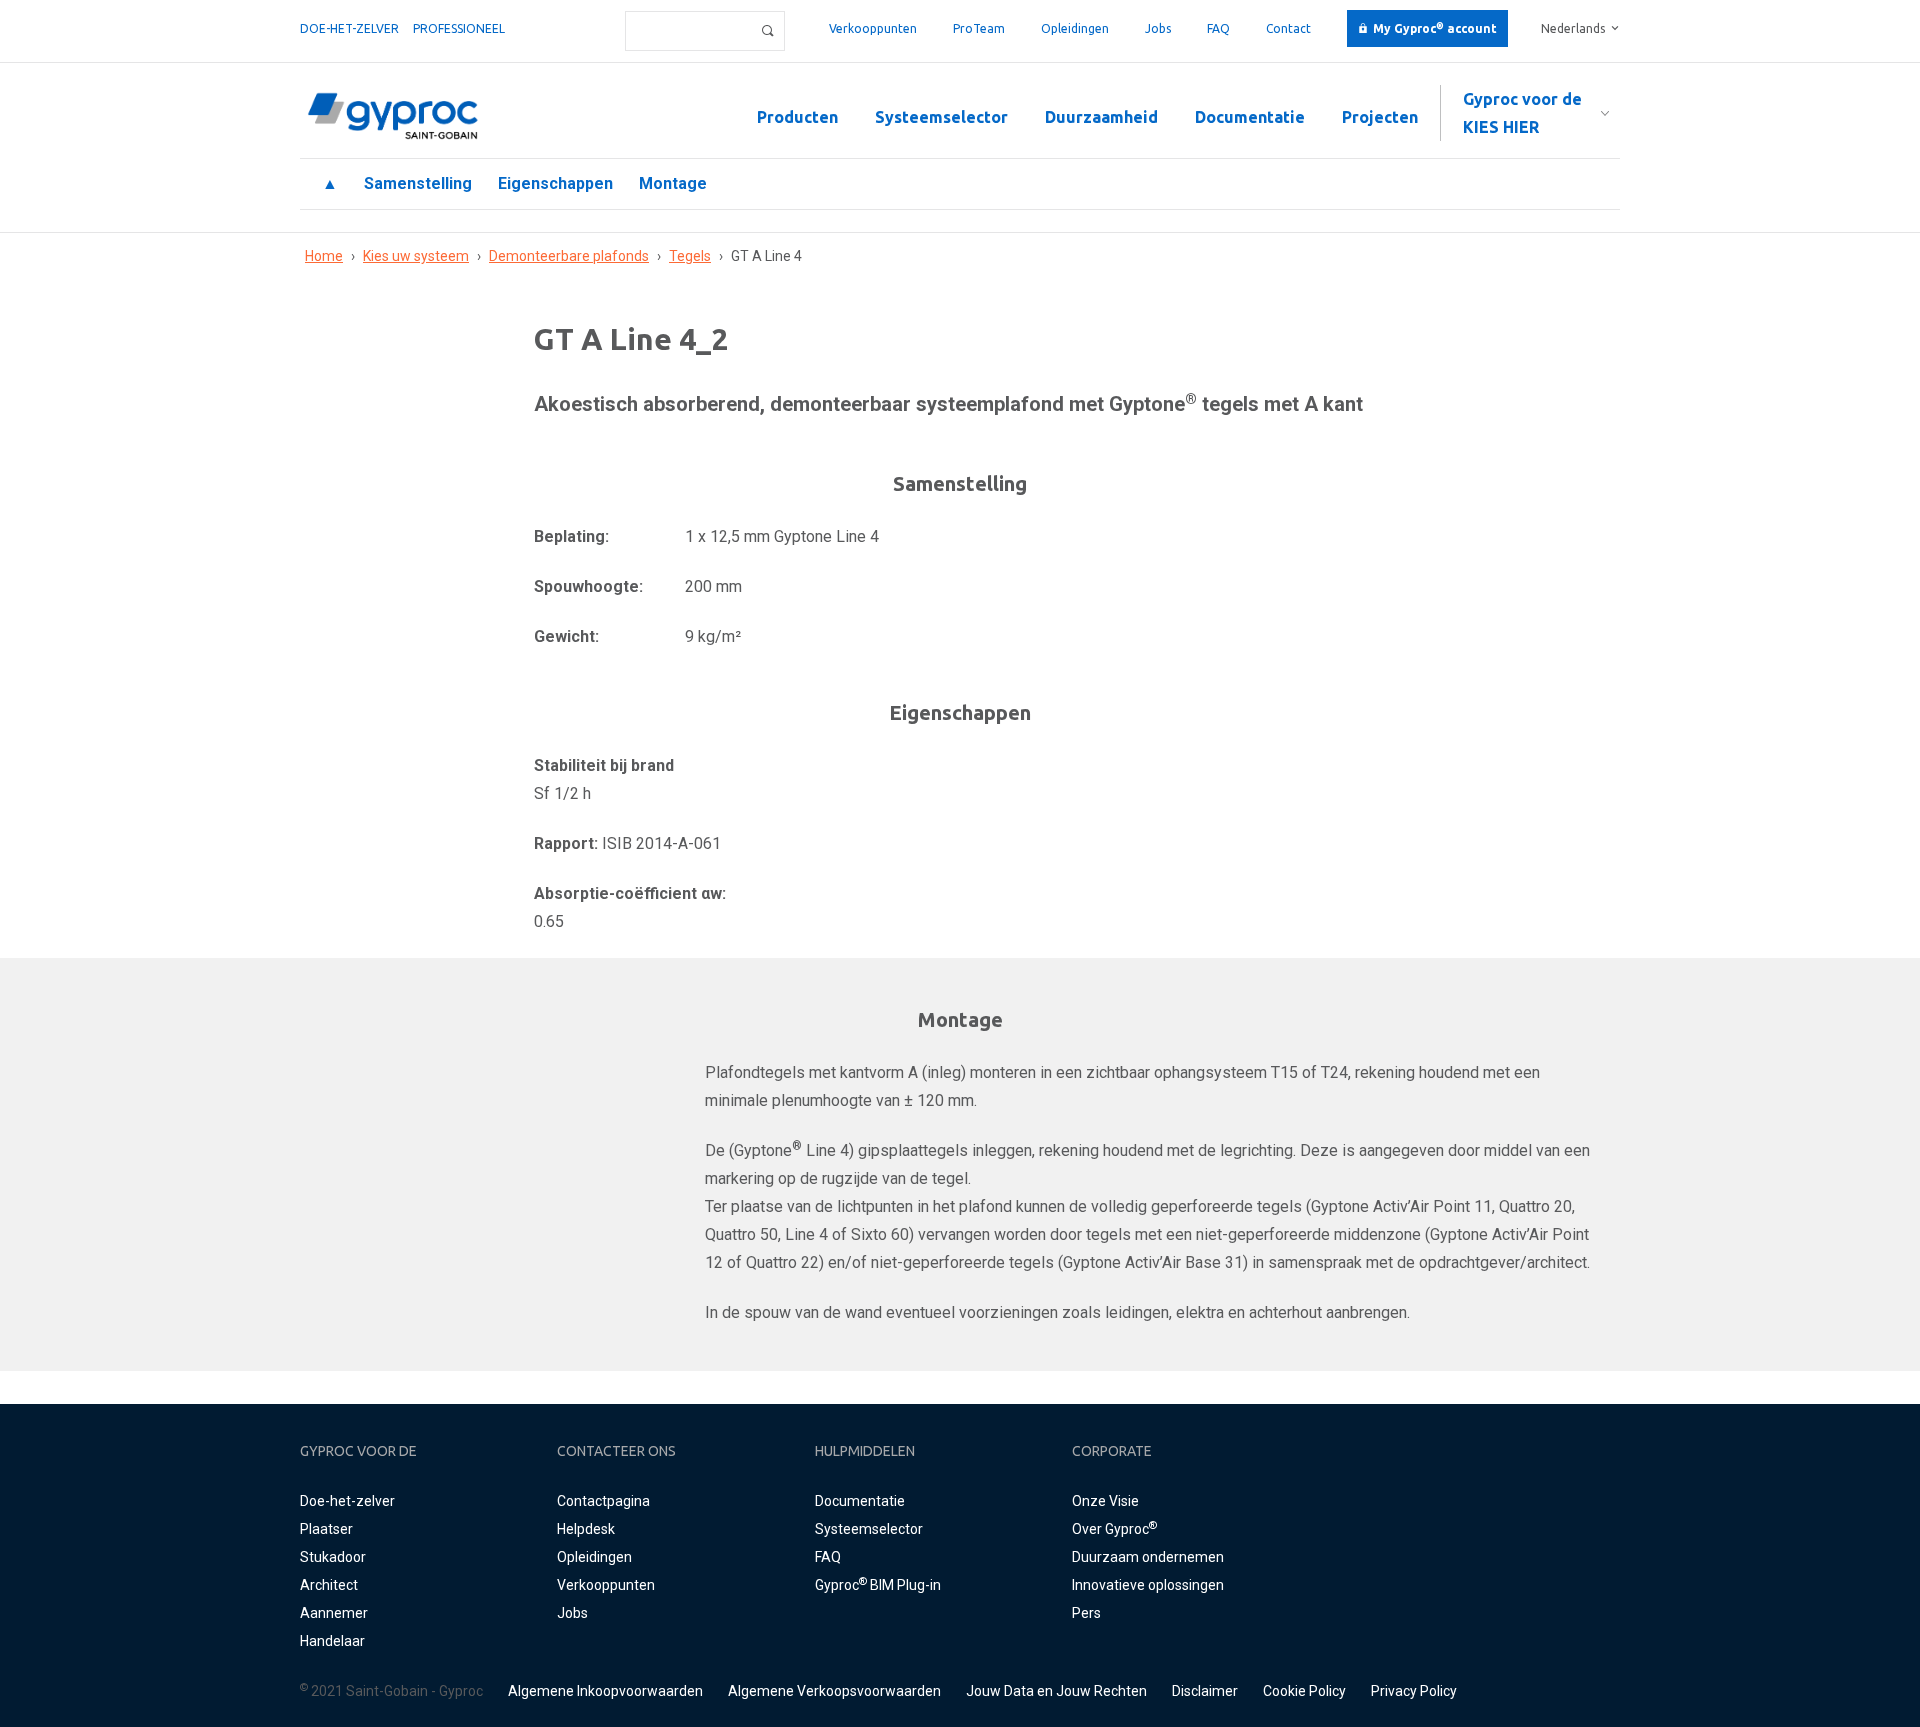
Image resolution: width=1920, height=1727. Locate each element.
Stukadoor (333, 1557)
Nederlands (1573, 28)
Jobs (1158, 28)
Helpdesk (586, 1529)
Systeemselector (941, 117)
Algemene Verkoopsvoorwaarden (834, 1691)
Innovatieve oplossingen (1148, 1585)
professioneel (459, 28)
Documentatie (1250, 117)
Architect (329, 1585)
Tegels (690, 256)
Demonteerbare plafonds (569, 256)
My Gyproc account (1435, 28)
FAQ (1218, 28)
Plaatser (326, 1529)
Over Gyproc (1114, 1529)
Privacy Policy (1414, 1691)
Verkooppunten (873, 28)
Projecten (1380, 117)
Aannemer (334, 1613)
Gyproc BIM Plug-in (878, 1585)
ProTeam (979, 28)
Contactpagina (603, 1501)
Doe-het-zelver (349, 28)
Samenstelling (418, 183)
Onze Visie (1105, 1501)
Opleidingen (1075, 28)
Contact (1288, 28)
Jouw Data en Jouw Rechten (1056, 1691)
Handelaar (332, 1641)
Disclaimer (1205, 1691)
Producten (797, 117)
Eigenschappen (555, 183)
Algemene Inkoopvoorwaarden (605, 1691)
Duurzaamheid (1101, 117)
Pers (1086, 1613)
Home (324, 256)
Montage (673, 183)
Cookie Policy (1304, 1691)
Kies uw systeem (416, 256)
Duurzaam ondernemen (1148, 1557)
